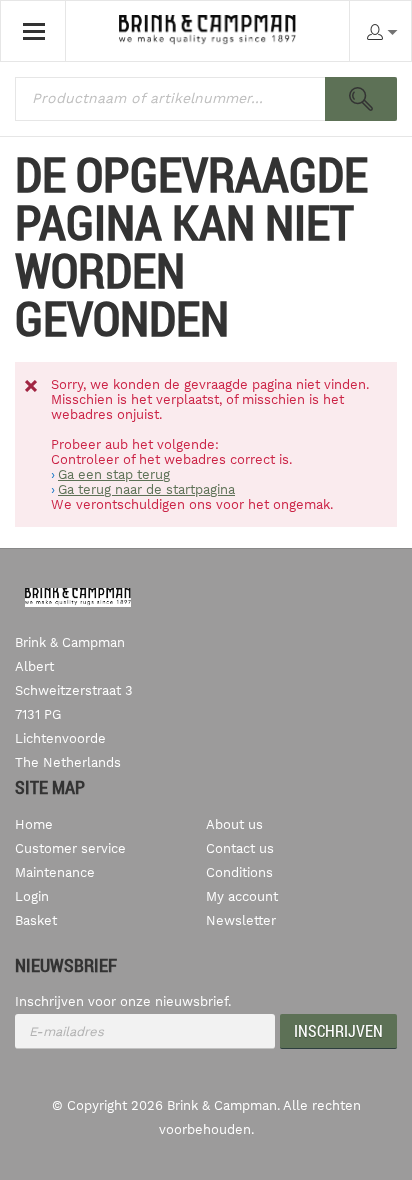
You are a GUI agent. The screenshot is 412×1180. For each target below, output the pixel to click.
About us (234, 824)
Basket (36, 920)
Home (34, 824)
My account (242, 896)
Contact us (240, 848)
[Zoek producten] (361, 99)
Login (32, 896)
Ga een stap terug (114, 474)
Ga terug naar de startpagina (146, 489)
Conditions (239, 872)
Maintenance (55, 872)
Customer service (70, 848)
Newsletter (241, 920)
